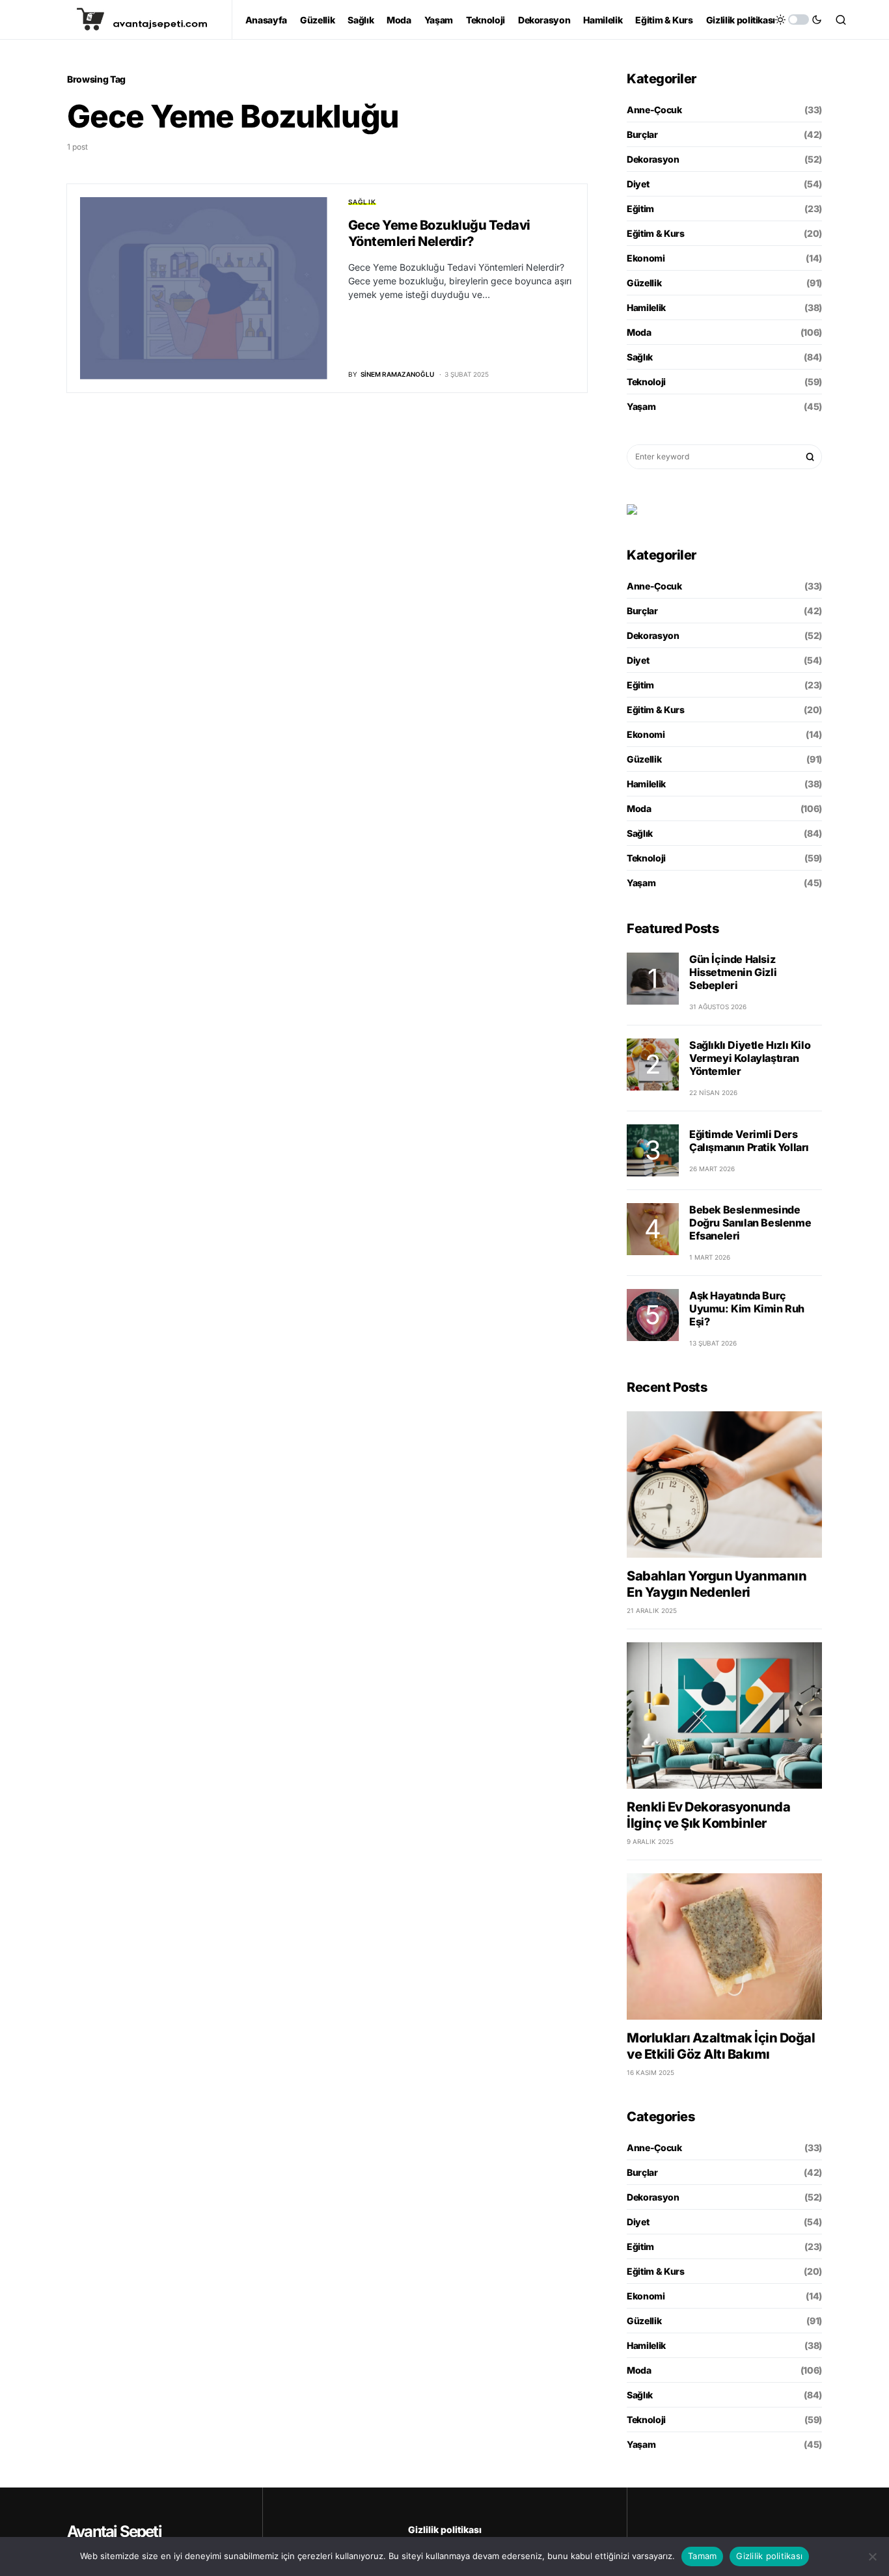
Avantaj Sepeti (114, 2531)
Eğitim (640, 209)
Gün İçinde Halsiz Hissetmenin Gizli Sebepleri (733, 972)
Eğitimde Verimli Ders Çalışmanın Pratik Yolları (749, 1141)
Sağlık (362, 202)
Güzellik (644, 283)
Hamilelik (646, 307)
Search (810, 457)
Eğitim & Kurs (655, 233)
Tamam (702, 2556)
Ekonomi (646, 258)
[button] (799, 20)
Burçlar (642, 134)
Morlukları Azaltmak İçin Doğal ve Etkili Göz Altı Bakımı (721, 2046)
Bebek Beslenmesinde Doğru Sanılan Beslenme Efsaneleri (750, 1223)
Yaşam (641, 406)
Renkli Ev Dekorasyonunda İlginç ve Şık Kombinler (708, 1815)
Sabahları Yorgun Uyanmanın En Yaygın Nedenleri (717, 1584)
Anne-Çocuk (654, 110)
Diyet (638, 184)
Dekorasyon (653, 159)
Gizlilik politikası (445, 2529)
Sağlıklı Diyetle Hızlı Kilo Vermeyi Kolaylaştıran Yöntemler (750, 1058)
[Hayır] (873, 2556)
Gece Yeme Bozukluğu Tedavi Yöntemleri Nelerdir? (439, 233)
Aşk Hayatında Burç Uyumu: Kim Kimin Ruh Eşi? (747, 1308)
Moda (639, 332)
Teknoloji (646, 382)
